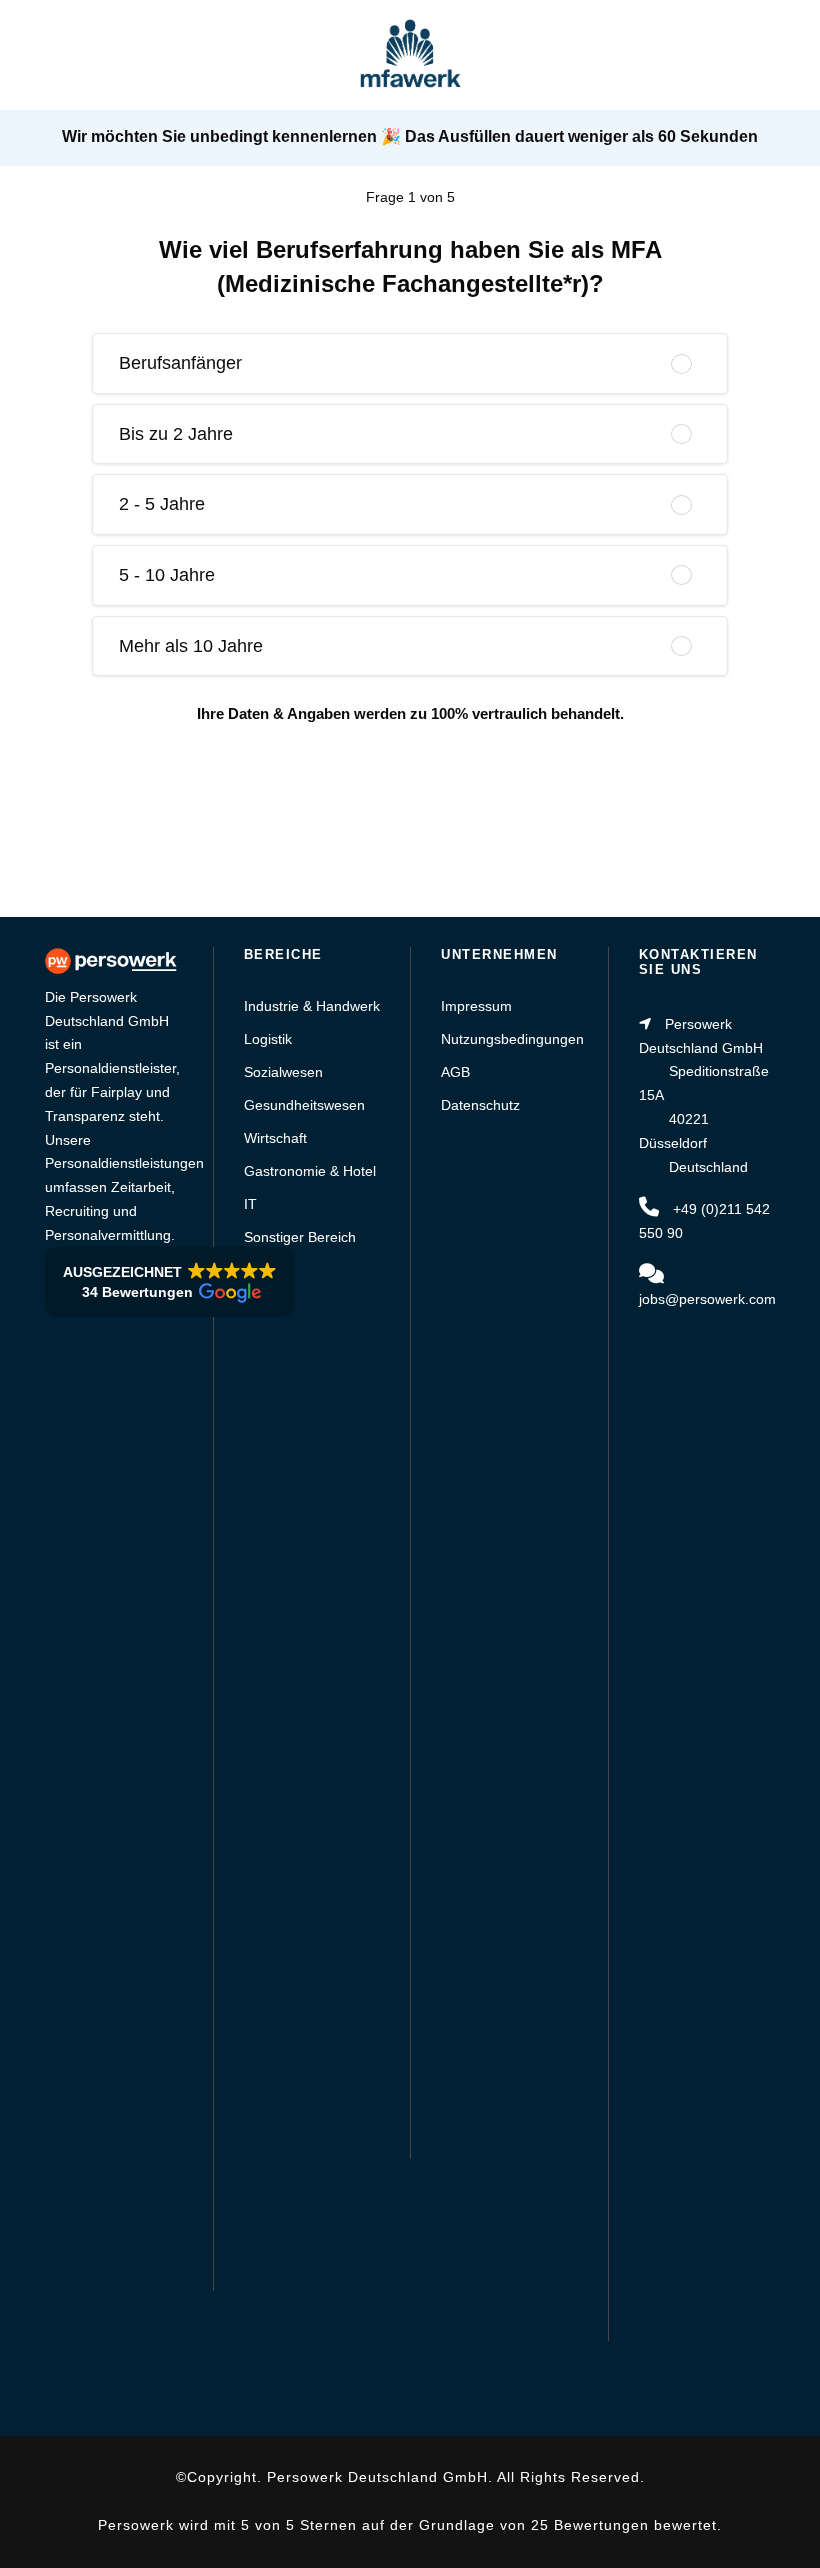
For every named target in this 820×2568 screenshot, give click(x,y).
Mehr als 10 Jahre (191, 646)
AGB (455, 1072)
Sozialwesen (283, 1072)
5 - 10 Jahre (167, 575)
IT (250, 1204)
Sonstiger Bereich (300, 1237)
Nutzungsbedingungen (512, 1039)
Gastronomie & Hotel (310, 1171)
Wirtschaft (275, 1138)
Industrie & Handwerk (312, 1006)
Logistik (268, 1039)
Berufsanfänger (180, 363)
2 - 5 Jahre (162, 504)
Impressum (476, 1006)
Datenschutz (480, 1105)
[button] (170, 1282)
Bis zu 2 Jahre (176, 434)
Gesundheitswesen (304, 1105)
